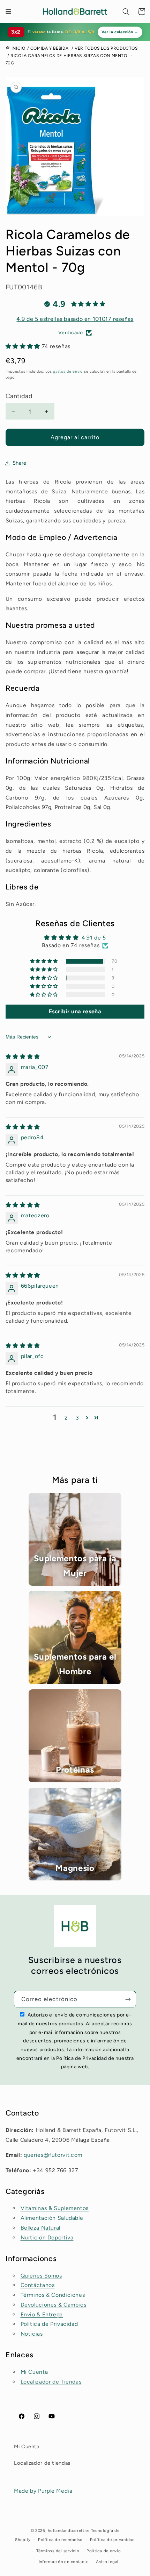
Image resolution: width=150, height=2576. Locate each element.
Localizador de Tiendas (51, 2382)
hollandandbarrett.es (69, 2531)
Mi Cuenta (34, 2372)
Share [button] (20, 463)
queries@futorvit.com (53, 2155)
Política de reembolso (60, 2540)
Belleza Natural (40, 2228)
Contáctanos (38, 2285)
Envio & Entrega (42, 2314)
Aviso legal (107, 2562)
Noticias (32, 2334)
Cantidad (19, 396)
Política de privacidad (112, 2540)
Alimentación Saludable (52, 2218)
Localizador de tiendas (42, 2463)
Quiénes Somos (41, 2276)
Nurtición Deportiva (47, 2237)
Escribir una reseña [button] (75, 1011)
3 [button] (77, 1418)
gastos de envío (68, 371)
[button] (126, 12)
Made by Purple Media (43, 2491)
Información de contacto (64, 2562)
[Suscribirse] (128, 1999)
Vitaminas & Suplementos (55, 2208)
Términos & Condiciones (53, 2295)
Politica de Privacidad (49, 2324)
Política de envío (104, 2551)
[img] (23, 1057)
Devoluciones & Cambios (54, 2305)
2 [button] (66, 1418)
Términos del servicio (58, 2551)
